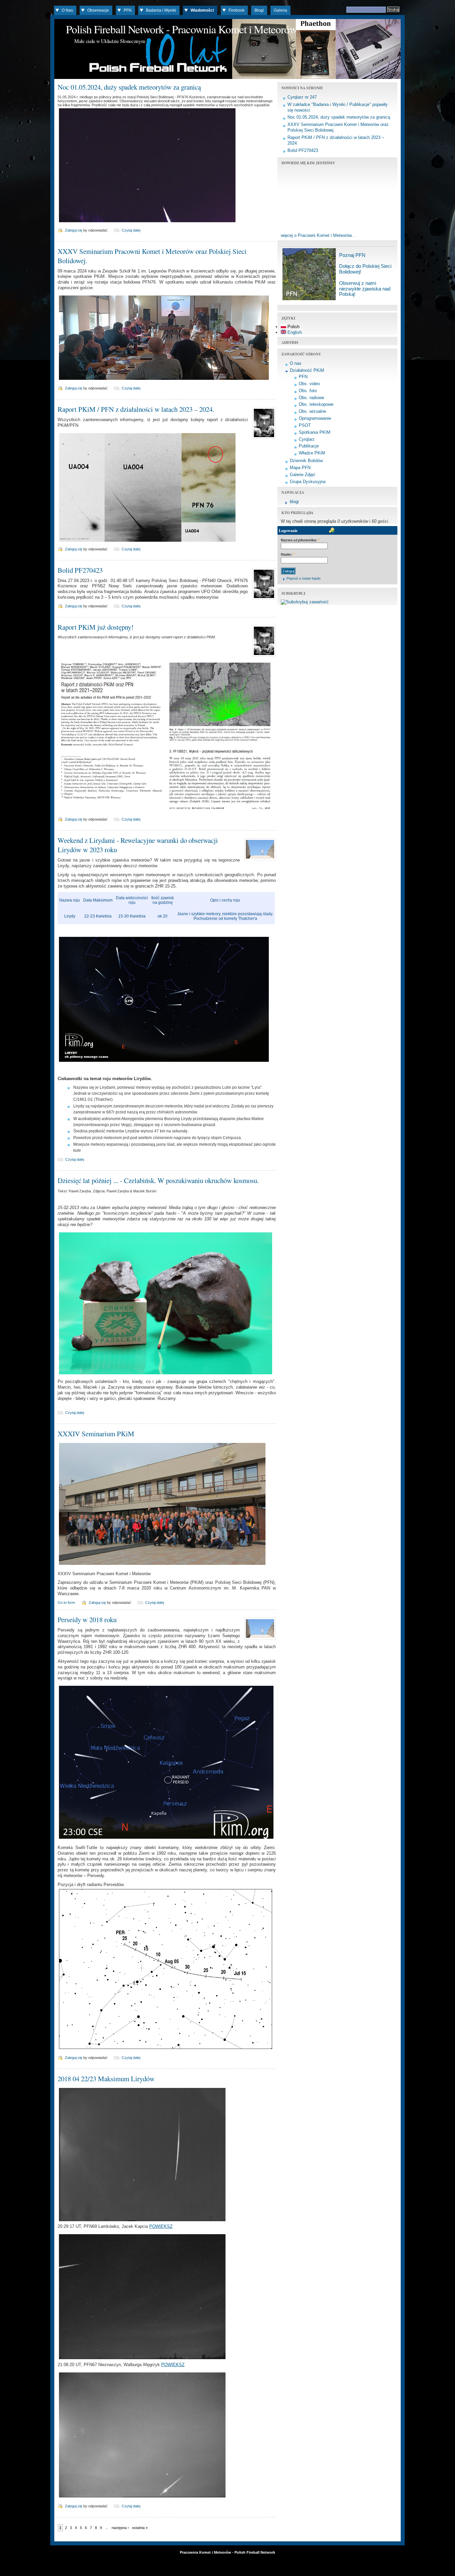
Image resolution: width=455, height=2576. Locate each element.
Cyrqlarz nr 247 (302, 97)
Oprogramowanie (315, 418)
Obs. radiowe (311, 398)
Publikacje (309, 446)
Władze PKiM (312, 453)
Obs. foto (308, 391)
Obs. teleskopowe (316, 404)
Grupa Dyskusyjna (308, 482)
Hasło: (288, 554)
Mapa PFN (300, 468)
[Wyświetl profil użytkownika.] (263, 439)
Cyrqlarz (307, 439)
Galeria (280, 10)
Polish (293, 327)
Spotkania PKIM (315, 432)
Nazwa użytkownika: (300, 540)
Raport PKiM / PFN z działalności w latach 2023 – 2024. (136, 409)
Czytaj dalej (131, 230)
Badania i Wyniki (161, 10)
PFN (128, 10)
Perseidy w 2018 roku (87, 1619)
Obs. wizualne (312, 411)
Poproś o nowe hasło (303, 578)
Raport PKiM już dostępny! (96, 627)
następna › (120, 2528)
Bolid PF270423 (80, 570)
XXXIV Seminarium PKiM (96, 1434)
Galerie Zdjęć (303, 475)
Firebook (236, 10)
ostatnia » (140, 2528)
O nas (296, 363)
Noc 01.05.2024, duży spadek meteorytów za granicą (129, 87)
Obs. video (309, 384)
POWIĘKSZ (161, 2226)
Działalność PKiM (307, 370)
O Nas (67, 10)
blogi (294, 502)
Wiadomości (202, 10)
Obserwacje (98, 10)
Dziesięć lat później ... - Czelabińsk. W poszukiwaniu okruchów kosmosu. (158, 1180)
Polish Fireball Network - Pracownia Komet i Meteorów (182, 29)
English (294, 332)
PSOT (305, 425)
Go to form (66, 1603)
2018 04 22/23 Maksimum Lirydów (106, 2079)
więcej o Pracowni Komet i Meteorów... (318, 235)
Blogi (259, 10)
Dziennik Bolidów (306, 461)
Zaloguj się (74, 230)
